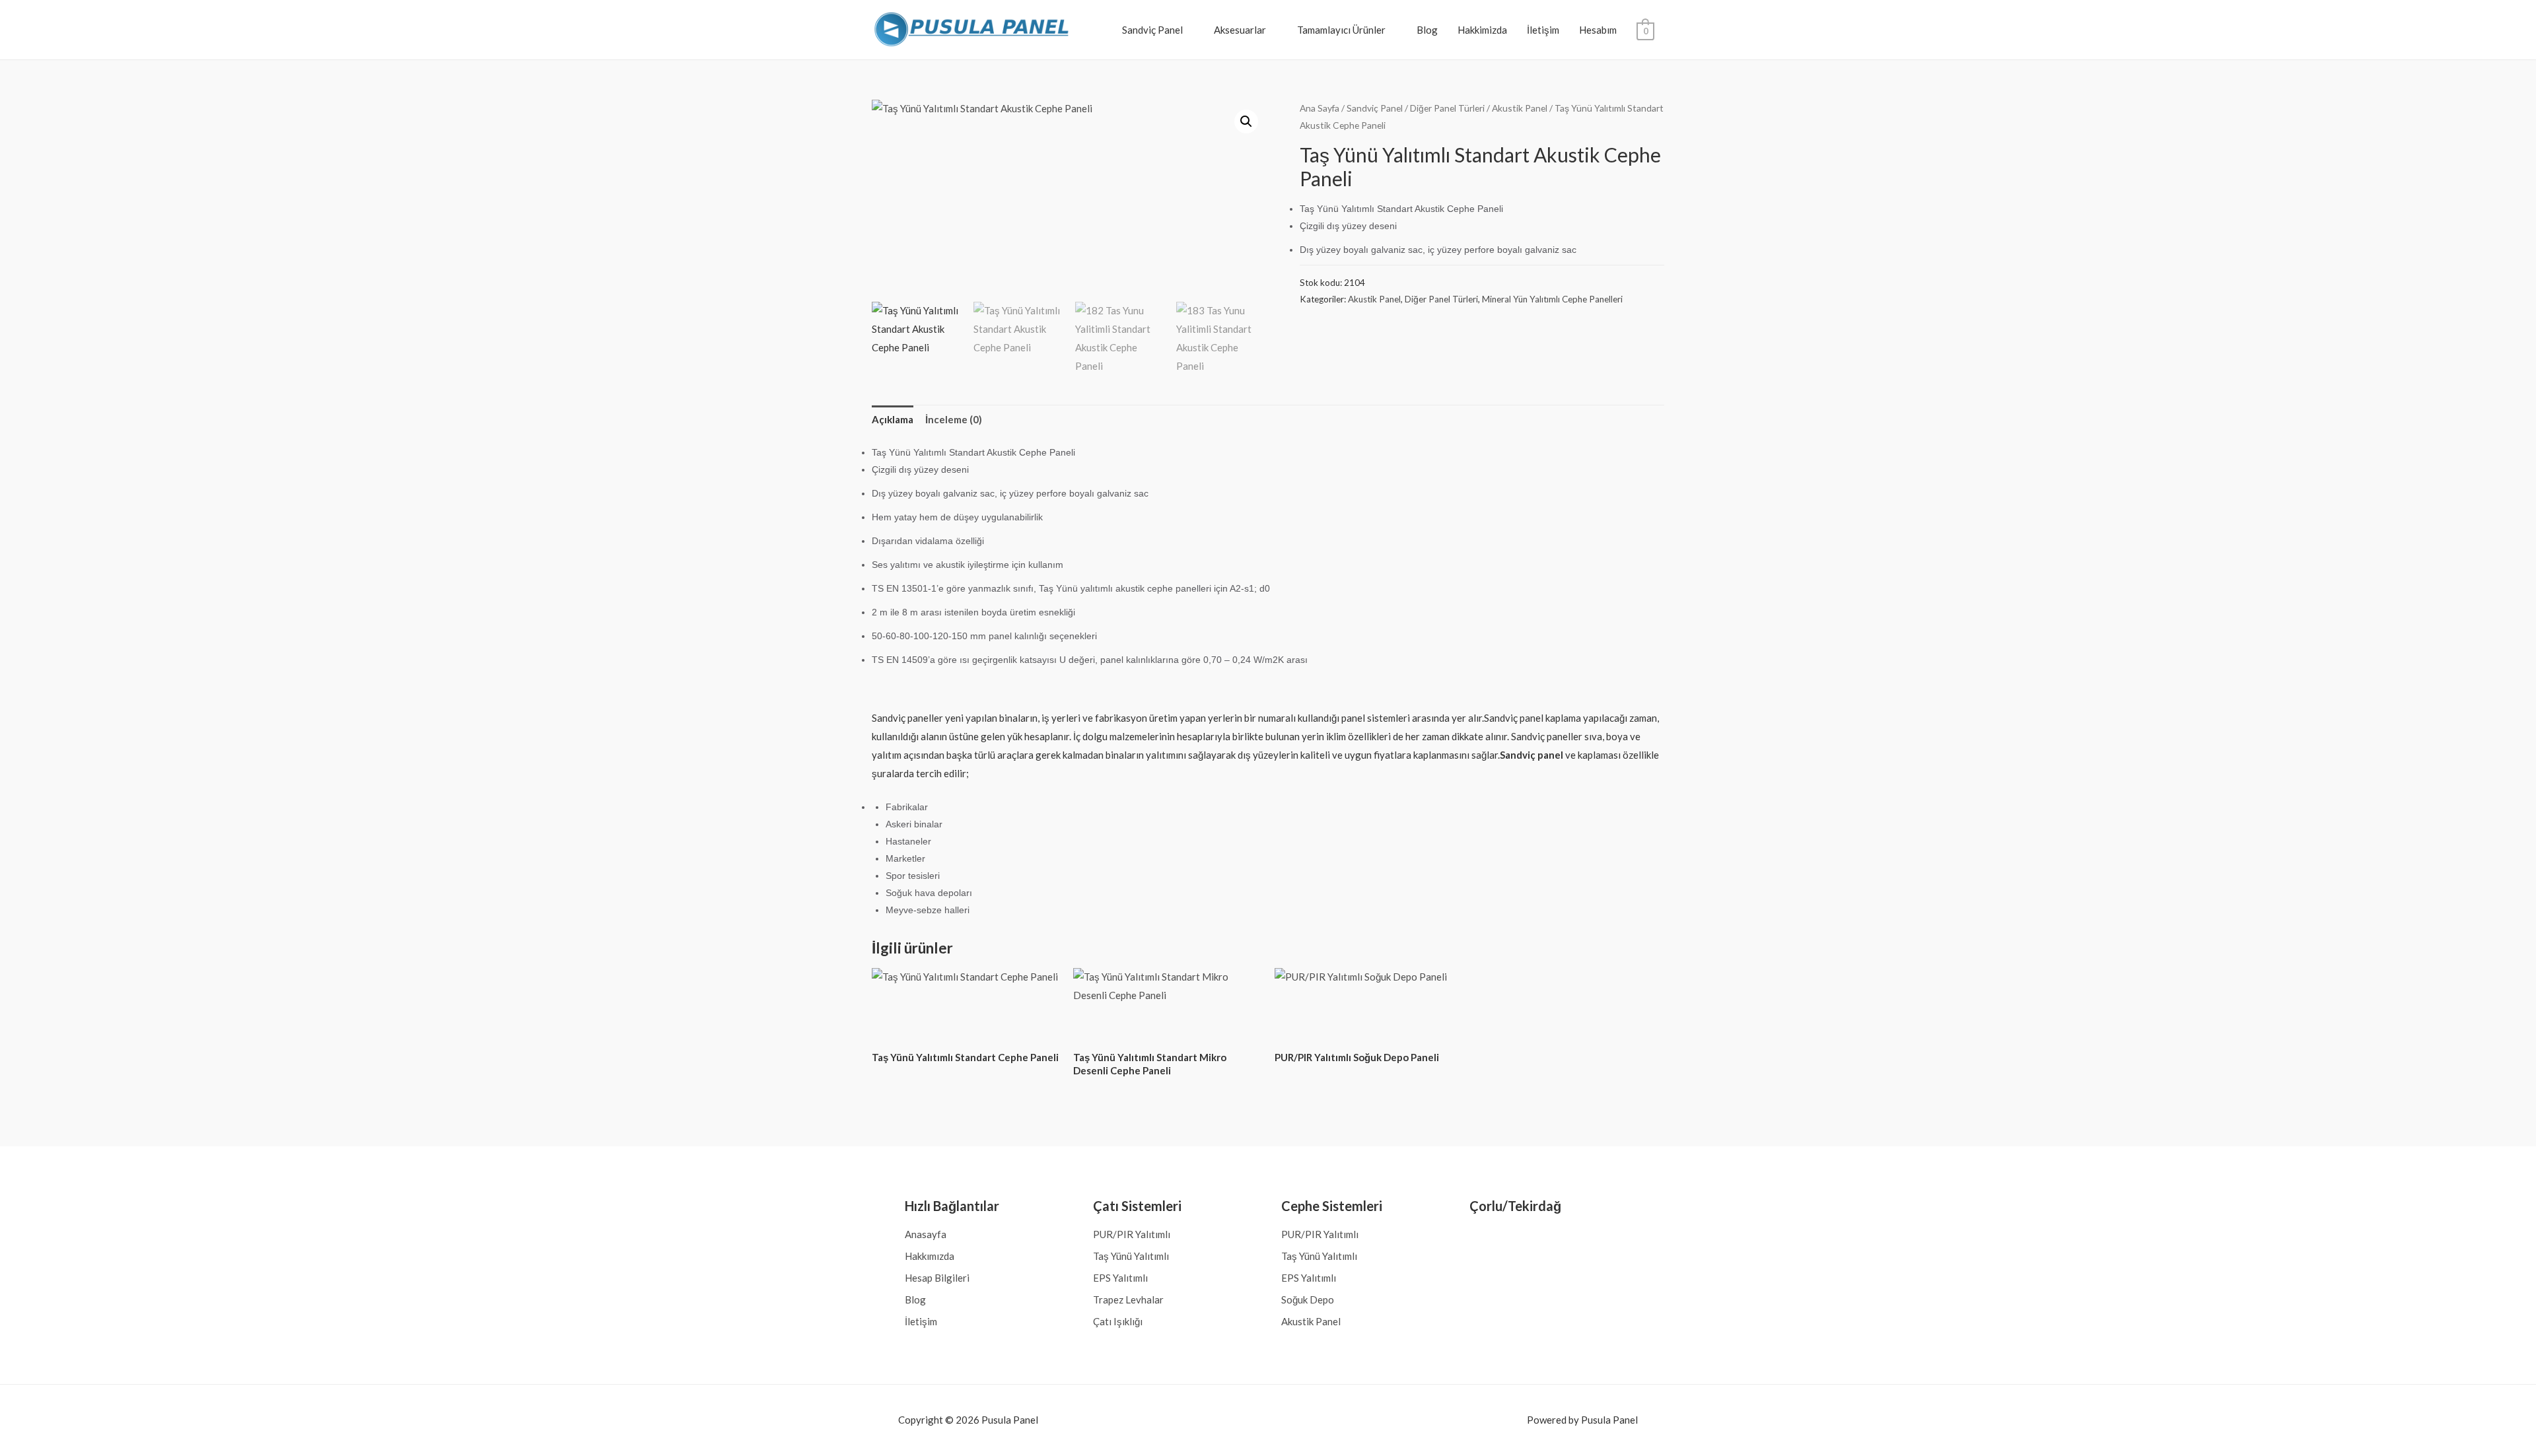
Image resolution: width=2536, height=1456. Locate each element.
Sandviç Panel (1152, 30)
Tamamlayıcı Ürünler (1341, 30)
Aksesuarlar (1240, 30)
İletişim (1543, 30)
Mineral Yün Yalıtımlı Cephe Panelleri (1552, 299)
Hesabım (1598, 30)
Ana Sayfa (1320, 108)
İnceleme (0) (954, 419)
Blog (1427, 30)
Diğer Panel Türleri (1447, 108)
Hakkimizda (1482, 30)
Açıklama (893, 419)
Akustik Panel (1520, 108)
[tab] (893, 420)
